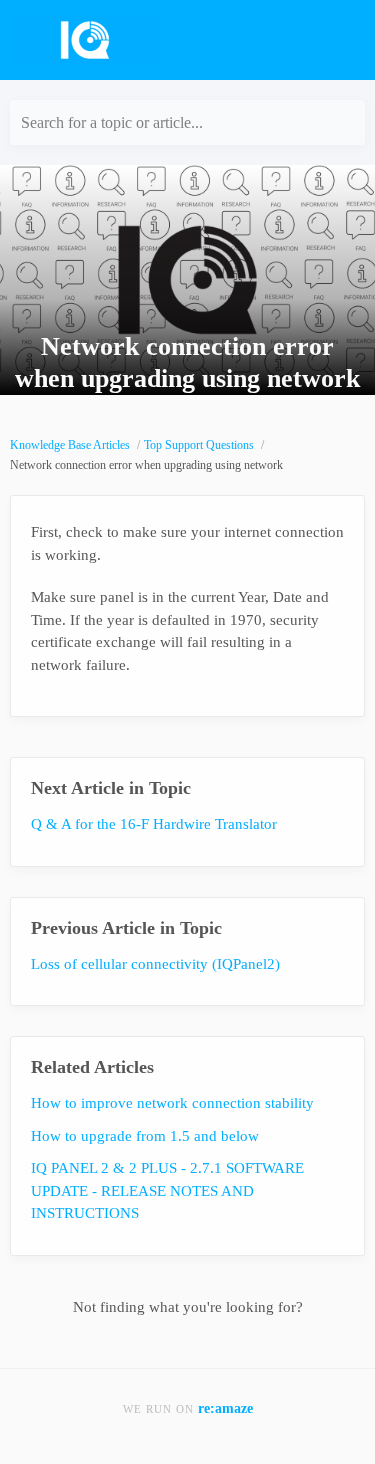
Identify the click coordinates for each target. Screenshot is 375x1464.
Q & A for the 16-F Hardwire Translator (154, 824)
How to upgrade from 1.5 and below (145, 1136)
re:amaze (225, 1408)
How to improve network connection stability (172, 1103)
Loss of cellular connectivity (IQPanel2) (155, 964)
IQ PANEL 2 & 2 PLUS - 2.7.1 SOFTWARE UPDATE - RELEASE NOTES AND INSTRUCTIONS (167, 1190)
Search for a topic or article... (112, 122)
